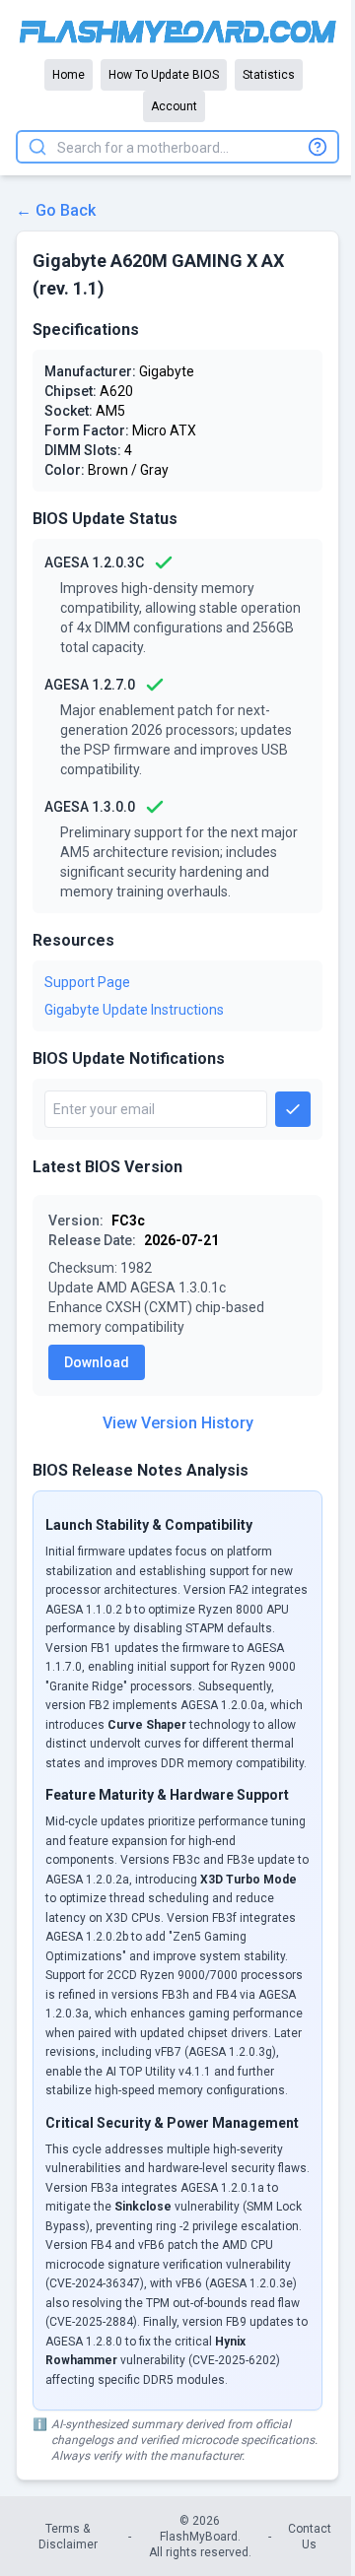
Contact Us (310, 2537)
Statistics (269, 75)
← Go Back (56, 210)
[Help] (318, 147)
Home (69, 75)
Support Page (87, 982)
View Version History (178, 1423)
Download (97, 1362)
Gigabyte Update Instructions (134, 1010)
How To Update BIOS (164, 75)
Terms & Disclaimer (68, 2537)
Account (174, 106)
